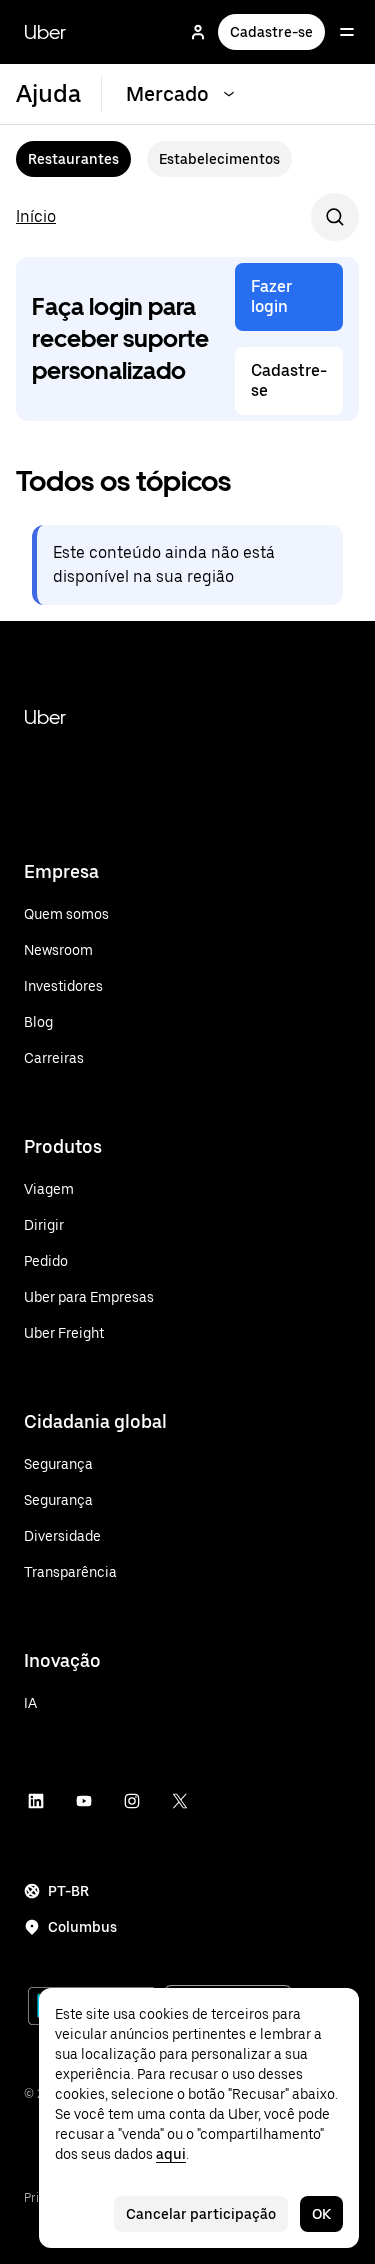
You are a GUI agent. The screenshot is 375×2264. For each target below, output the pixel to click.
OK (321, 2214)
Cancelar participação (201, 2214)
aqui (171, 2154)
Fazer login (271, 296)
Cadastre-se (271, 32)
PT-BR (68, 1891)
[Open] (347, 32)
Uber (45, 32)
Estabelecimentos (219, 159)
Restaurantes (73, 159)
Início (36, 216)
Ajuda (48, 93)
